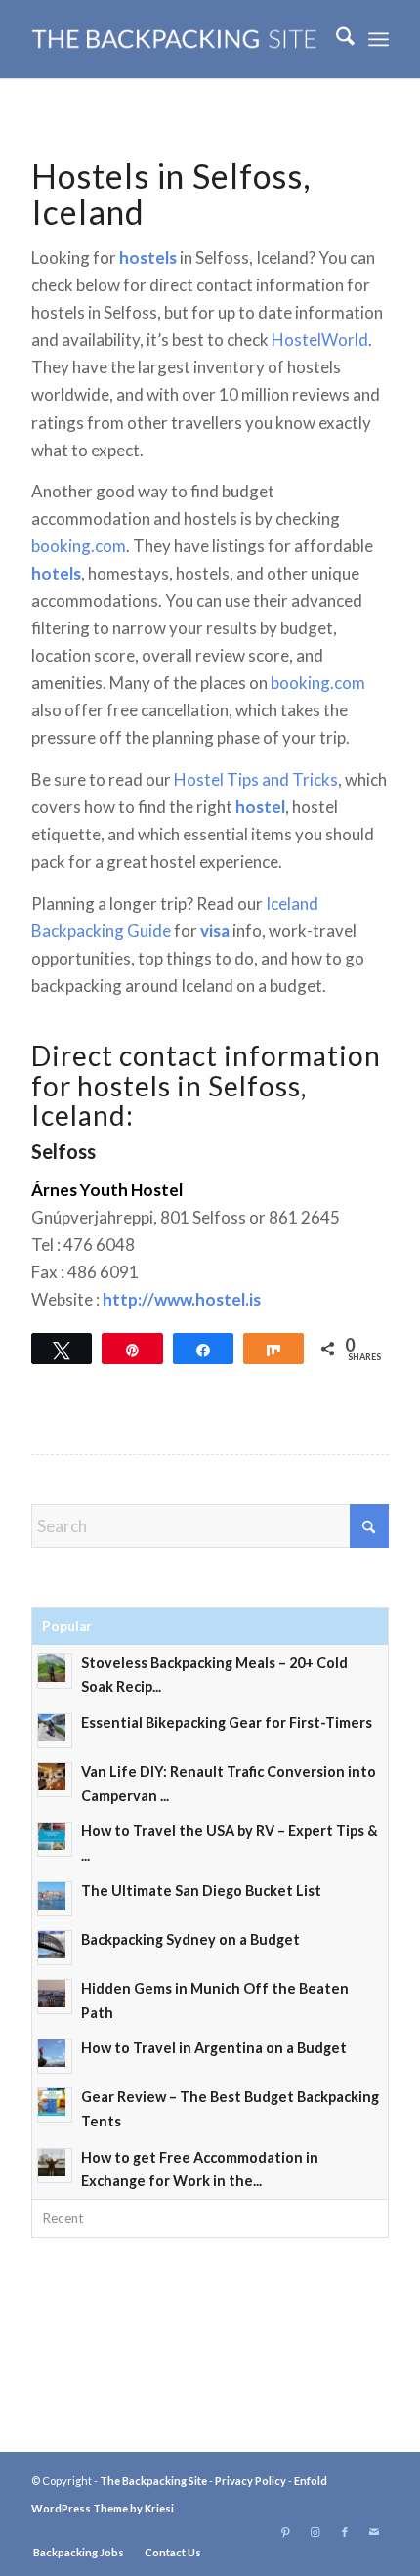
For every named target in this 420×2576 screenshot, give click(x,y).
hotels (56, 573)
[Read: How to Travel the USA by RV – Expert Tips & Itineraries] (55, 1839)
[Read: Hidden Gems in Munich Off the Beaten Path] (55, 1996)
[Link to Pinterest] (286, 2532)
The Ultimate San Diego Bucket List (201, 1890)
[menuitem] (336, 39)
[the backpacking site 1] (174, 39)
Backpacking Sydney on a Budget (190, 1939)
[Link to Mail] (374, 2532)
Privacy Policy (251, 2481)
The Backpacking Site (153, 2481)
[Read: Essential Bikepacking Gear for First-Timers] (55, 1731)
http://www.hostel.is (182, 1299)
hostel (260, 807)
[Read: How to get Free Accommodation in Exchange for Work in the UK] (55, 2166)
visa (215, 931)
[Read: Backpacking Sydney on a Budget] (55, 1948)
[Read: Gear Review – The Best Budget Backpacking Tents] (55, 2105)
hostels (148, 258)
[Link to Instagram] (315, 2532)
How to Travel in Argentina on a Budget (214, 2048)
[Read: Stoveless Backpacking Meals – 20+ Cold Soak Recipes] (55, 1671)
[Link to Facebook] (345, 2532)
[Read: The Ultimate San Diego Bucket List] (55, 1899)
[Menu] (378, 39)
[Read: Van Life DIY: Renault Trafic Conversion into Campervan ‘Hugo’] (55, 1780)
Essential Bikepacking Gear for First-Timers (227, 1722)
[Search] (336, 39)
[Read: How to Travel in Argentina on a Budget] (55, 2056)
